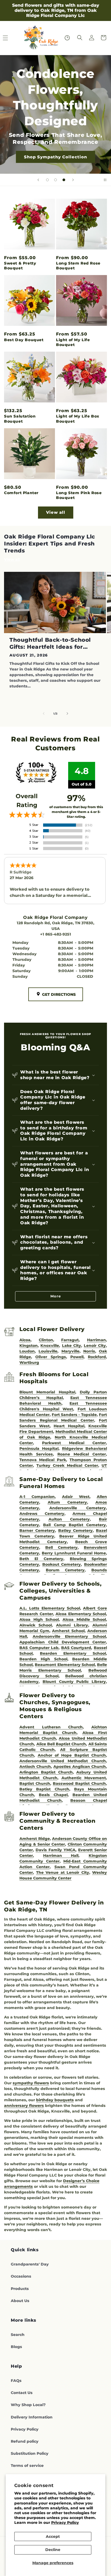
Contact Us (22, 2393)
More (56, 1296)
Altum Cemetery (67, 1502)
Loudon (27, 1351)
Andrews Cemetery (42, 1514)
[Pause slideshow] (105, 180)
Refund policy (25, 2441)
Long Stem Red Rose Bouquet (78, 266)
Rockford (97, 1357)
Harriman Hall (61, 1856)
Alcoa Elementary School (81, 1614)
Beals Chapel (53, 1795)
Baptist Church (35, 1783)
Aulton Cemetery (69, 1519)
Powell (77, 1357)
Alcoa (25, 1340)
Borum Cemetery (65, 1570)
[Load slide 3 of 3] (64, 180)
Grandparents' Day (30, 2264)
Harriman (96, 1340)
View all (56, 512)
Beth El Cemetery (41, 1559)
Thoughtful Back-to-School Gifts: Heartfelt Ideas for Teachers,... (50, 643)
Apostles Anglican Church (80, 1767)
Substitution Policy (30, 2453)
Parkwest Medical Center (74, 1443)
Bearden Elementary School (73, 1653)
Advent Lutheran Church (51, 1727)
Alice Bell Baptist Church (61, 1744)
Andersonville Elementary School (69, 1636)
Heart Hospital (69, 1426)
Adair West (76, 1497)
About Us (20, 2301)
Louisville (48, 1351)
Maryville (70, 1351)
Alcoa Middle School (84, 1619)
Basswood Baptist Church (79, 1783)
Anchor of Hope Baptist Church (72, 1755)
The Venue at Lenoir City (63, 1872)
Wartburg (29, 1362)
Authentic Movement (84, 1778)
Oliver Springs (51, 1357)
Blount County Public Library (74, 1682)
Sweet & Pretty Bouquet (20, 266)
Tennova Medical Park (43, 1460)
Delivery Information (32, 2417)
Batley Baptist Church (44, 1789)
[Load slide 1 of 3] (47, 180)
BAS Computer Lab (39, 1648)
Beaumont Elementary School (65, 1665)
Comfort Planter (21, 493)
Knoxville (50, 1346)
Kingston (29, 1346)
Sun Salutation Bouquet (20, 419)
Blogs (16, 2347)
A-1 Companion (37, 1497)
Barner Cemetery (37, 1530)
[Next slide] (73, 180)
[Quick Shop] (67, 38)
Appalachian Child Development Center (63, 1642)
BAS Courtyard (76, 1648)
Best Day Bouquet (24, 340)
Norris (89, 1351)
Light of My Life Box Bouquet (78, 419)
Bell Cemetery (61, 1547)
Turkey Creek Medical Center (67, 1465)
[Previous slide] (38, 180)
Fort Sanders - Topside (74, 1415)
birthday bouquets (55, 2100)
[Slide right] (67, 713)
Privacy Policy (65, 2523)
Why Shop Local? (28, 2405)
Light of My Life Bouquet (73, 342)
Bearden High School (43, 1659)
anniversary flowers (24, 2106)
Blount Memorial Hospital (47, 1392)
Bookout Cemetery (62, 1564)
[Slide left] (44, 713)
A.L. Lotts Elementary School (50, 1608)
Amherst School (68, 1631)
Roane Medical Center (82, 1454)
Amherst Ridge (34, 1839)
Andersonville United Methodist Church (63, 1761)
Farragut (70, 1340)
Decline (53, 2550)
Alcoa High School (39, 1619)
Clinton (46, 1340)
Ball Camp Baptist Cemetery (74, 1525)
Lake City (72, 1346)
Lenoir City (95, 1346)
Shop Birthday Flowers (55, 141)
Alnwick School (36, 1625)
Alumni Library (72, 1625)
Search (18, 2335)
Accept (53, 2536)
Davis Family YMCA (55, 1850)
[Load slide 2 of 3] (55, 180)
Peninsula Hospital (39, 1448)
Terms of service (27, 2466)
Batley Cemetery (76, 1530)
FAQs (16, 2381)
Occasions (21, 2276)
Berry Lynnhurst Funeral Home (74, 1553)
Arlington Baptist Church (46, 1772)
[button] (80, 38)
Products (20, 2289)
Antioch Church (35, 1767)
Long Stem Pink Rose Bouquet (79, 495)
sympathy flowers (31, 2083)
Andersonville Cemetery (78, 1508)
